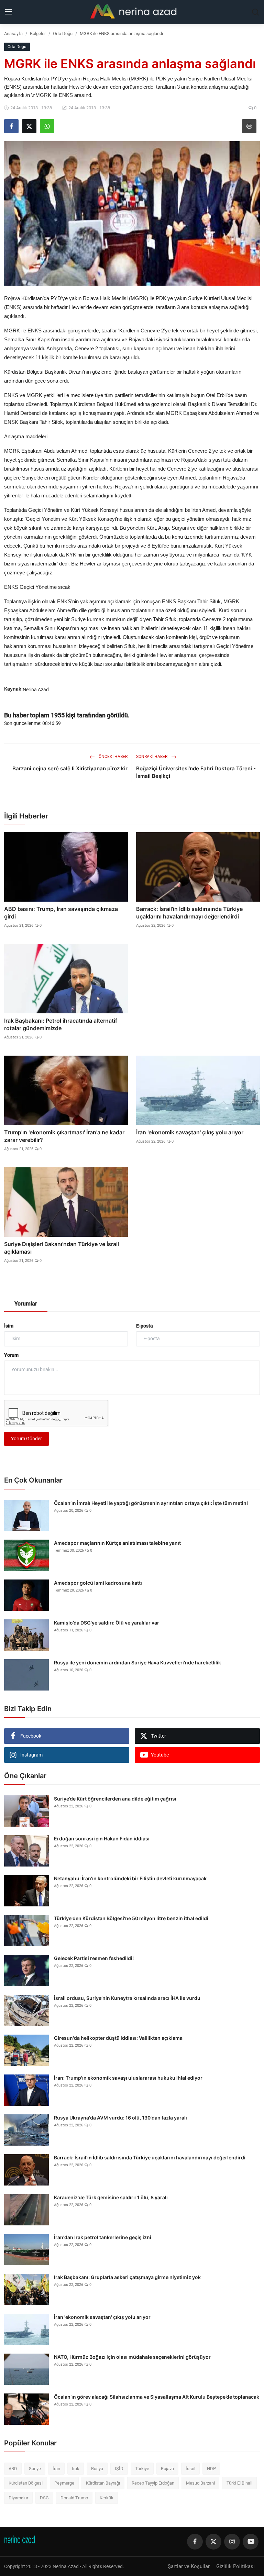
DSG (44, 2498)
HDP (211, 2469)
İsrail (190, 2469)
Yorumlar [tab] (26, 1304)
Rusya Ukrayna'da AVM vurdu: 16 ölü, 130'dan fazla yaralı (120, 2118)
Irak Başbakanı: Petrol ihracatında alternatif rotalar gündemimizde (61, 1024)
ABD (13, 2469)
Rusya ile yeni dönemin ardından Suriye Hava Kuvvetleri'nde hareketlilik (137, 1663)
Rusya (97, 2469)
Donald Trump (74, 2498)
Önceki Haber (113, 757)
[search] (255, 12)
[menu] (9, 12)
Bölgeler (38, 34)
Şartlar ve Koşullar (189, 2566)
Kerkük (107, 2498)
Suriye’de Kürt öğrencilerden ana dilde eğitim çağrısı (115, 1799)
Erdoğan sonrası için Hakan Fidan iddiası (102, 1839)
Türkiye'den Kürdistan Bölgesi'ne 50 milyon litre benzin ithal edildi (131, 1918)
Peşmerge (64, 2483)
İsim (9, 1326)
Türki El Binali (239, 2483)
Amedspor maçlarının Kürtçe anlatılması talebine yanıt (117, 1543)
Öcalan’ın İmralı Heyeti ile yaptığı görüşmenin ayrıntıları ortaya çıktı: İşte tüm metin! (151, 1503)
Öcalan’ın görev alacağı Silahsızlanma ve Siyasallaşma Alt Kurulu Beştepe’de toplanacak (157, 2397)
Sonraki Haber (152, 757)
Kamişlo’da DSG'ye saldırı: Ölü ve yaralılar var (107, 1623)
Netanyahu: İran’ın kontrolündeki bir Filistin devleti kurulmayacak (130, 1878)
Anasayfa (13, 34)
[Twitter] (213, 2542)
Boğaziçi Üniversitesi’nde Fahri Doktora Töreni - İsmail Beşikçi (196, 772)
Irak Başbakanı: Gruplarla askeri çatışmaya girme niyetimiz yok (127, 2277)
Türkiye (142, 2469)
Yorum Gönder (26, 1439)
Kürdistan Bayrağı (103, 2483)
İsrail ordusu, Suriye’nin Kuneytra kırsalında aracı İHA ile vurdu (127, 1998)
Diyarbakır (18, 2498)
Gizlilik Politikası (235, 2566)
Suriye (35, 2469)
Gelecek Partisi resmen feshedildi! (94, 1958)
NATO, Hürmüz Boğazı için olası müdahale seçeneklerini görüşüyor (132, 2357)
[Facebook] (195, 2542)
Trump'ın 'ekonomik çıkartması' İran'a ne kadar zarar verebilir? (64, 1136)
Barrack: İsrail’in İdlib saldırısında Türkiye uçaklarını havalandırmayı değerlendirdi (189, 913)
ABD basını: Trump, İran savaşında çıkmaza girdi (61, 913)
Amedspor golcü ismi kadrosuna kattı (98, 1583)
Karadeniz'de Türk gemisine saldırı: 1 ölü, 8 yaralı (111, 2197)
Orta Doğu (63, 34)
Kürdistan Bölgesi (26, 2483)
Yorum (11, 1355)
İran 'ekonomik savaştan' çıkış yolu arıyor (190, 1132)
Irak (76, 2469)
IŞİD (119, 2469)
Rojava (167, 2469)
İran (56, 2469)
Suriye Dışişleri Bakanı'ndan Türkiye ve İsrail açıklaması (62, 1248)
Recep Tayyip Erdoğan (153, 2483)
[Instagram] (232, 2542)
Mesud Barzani (200, 2483)
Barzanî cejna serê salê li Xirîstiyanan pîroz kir (70, 768)
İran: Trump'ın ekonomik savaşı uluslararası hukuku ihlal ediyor (128, 2078)
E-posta (145, 1326)
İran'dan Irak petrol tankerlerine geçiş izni (103, 2237)
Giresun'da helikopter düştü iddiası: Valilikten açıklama (118, 2038)
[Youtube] (251, 2542)
